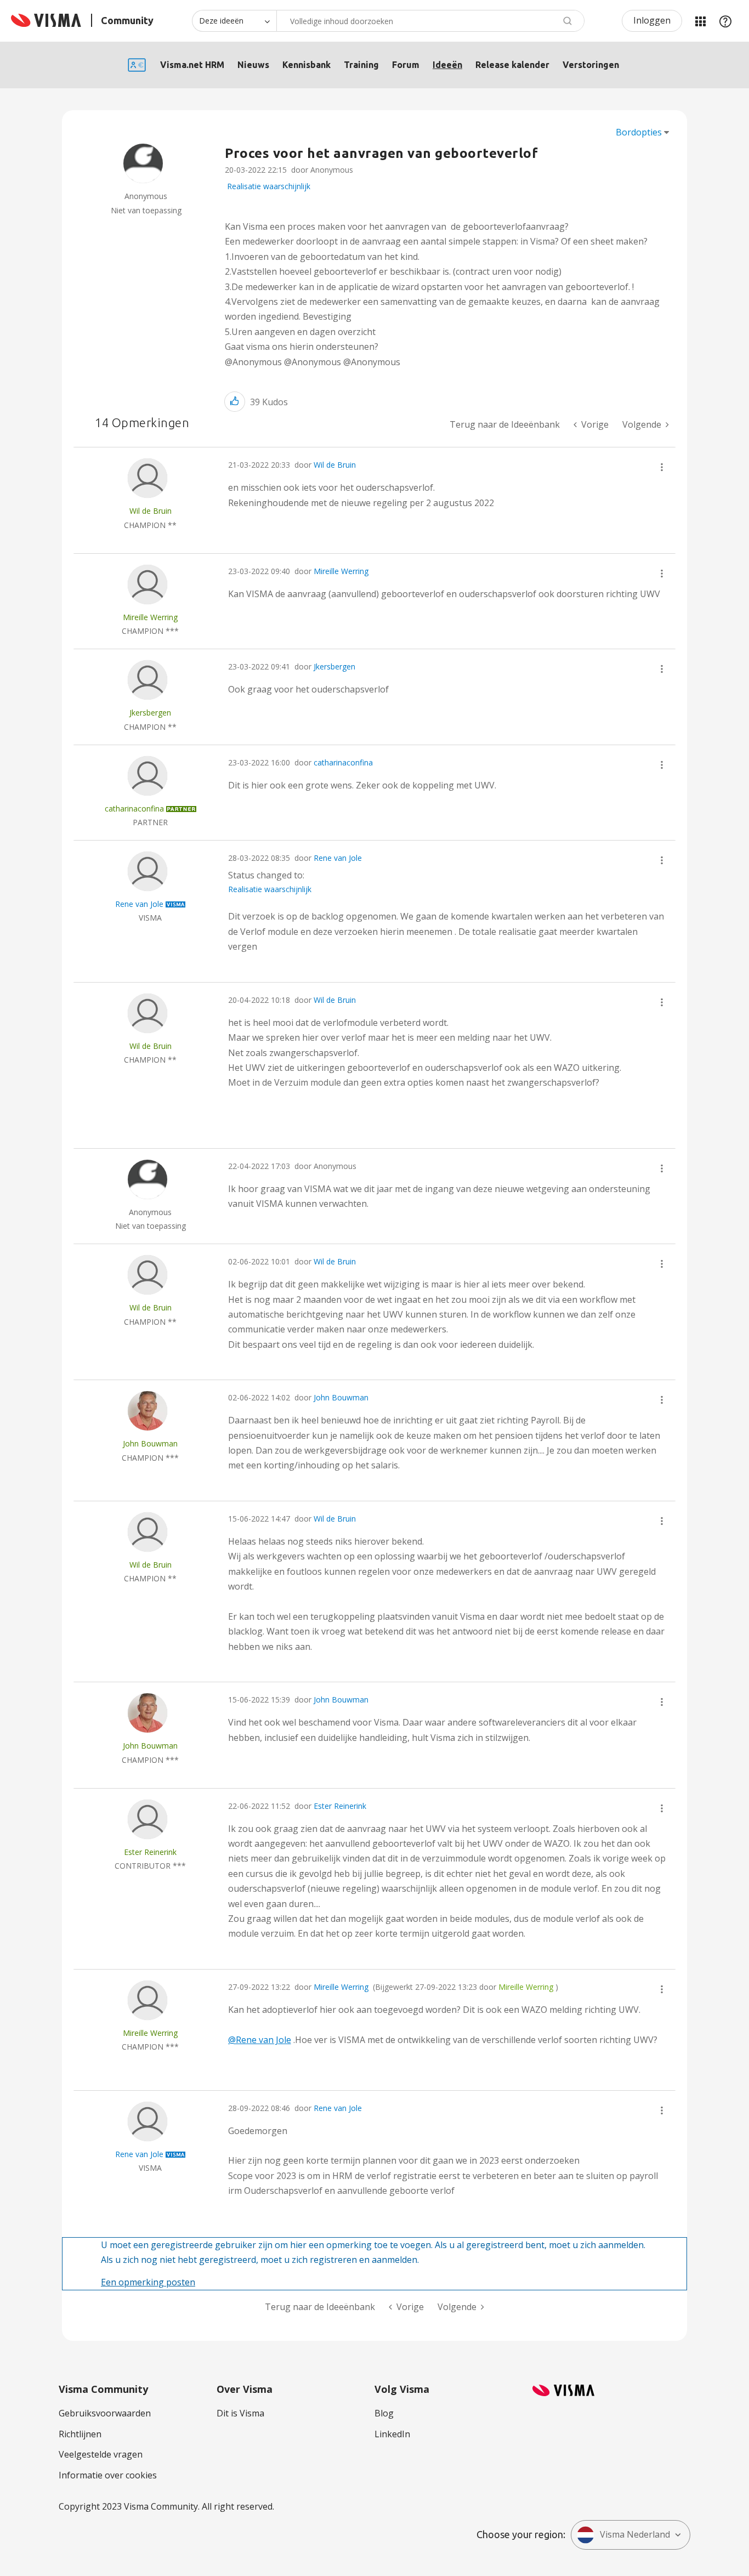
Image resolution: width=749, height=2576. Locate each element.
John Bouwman (341, 1397)
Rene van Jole (338, 858)
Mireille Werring (341, 571)
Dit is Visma (240, 2413)
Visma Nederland (635, 2534)
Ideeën (447, 65)
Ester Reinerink (340, 1806)
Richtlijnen (80, 2434)
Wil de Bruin (335, 465)
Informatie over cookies (108, 2475)
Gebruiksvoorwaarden (105, 2413)
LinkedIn (392, 2434)
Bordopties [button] (639, 132)
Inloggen (652, 20)
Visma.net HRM (192, 65)
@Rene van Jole (260, 2040)
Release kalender (512, 65)
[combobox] (430, 21)
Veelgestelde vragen (101, 2454)
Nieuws (253, 65)
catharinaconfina (343, 762)
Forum (406, 65)
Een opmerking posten (148, 2282)
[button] (235, 402)
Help (725, 21)
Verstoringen (591, 65)
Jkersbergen (334, 666)
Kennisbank (307, 65)
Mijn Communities (700, 21)
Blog (384, 2413)
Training (361, 65)
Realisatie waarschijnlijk (269, 186)
